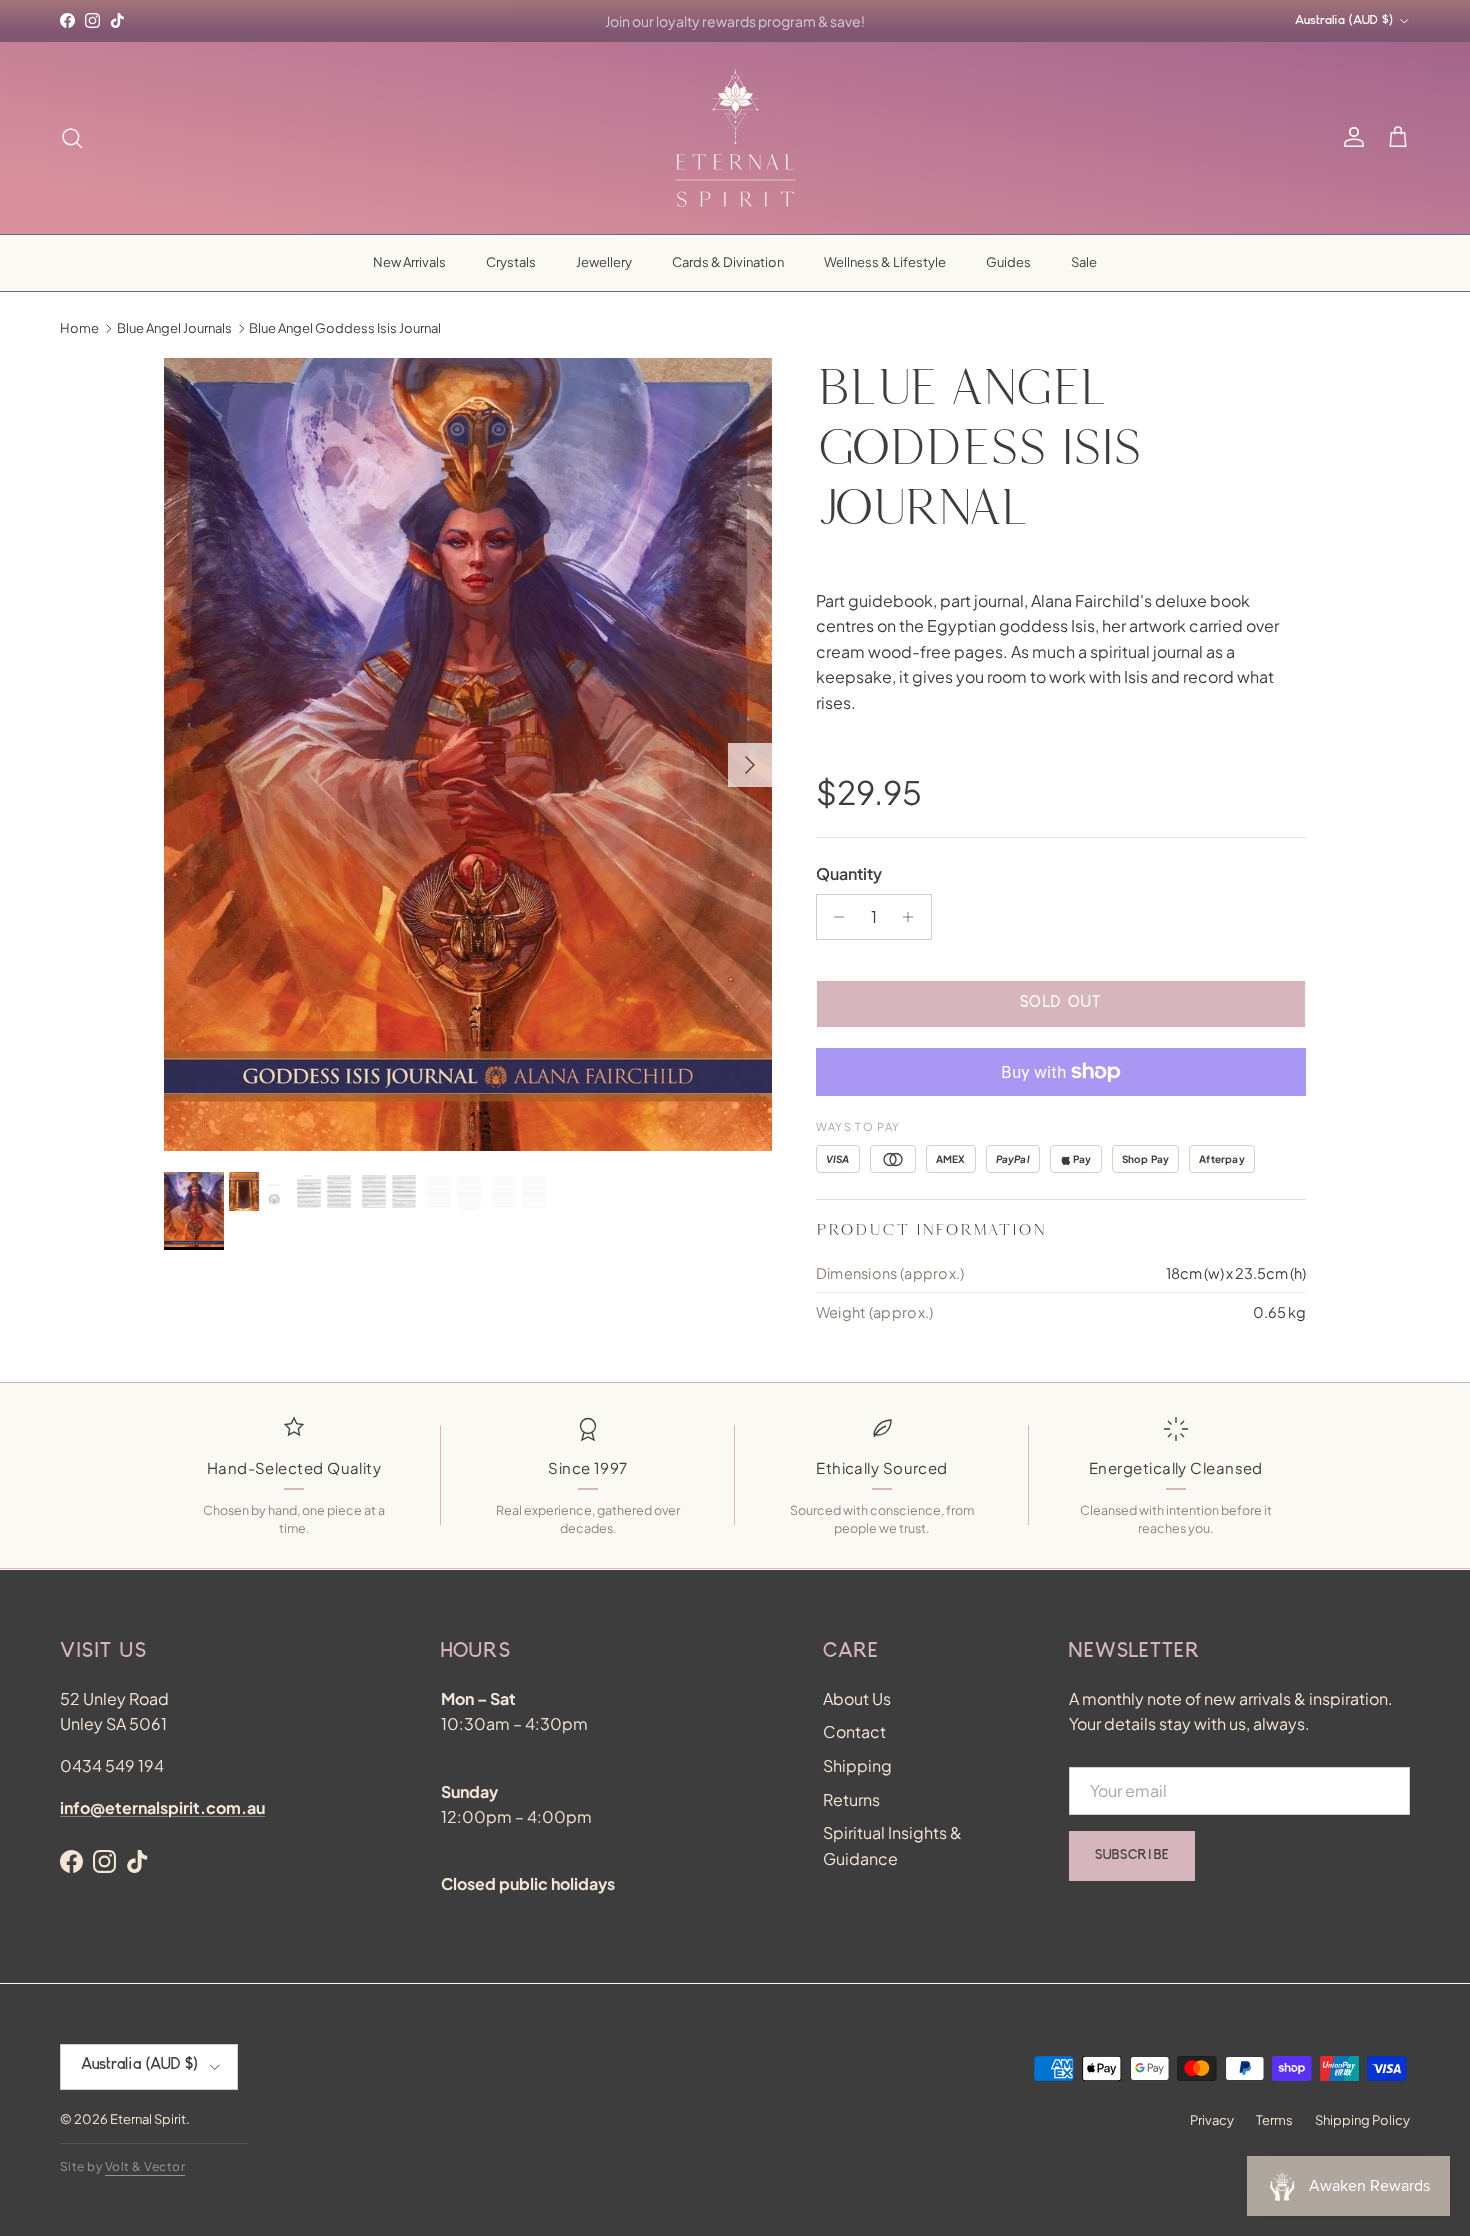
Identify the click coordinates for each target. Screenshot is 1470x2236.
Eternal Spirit (148, 2119)
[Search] (72, 138)
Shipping (857, 1765)
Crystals (511, 262)
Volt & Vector (145, 2166)
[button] (1398, 138)
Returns (851, 1799)
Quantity (849, 873)
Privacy (1212, 2120)
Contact (854, 1731)
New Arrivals (409, 262)
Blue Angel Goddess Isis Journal (345, 328)
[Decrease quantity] (834, 917)
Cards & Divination (728, 262)
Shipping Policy (1362, 2120)
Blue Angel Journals (174, 328)
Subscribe (1132, 1856)
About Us (857, 1698)
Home (79, 328)
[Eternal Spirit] (735, 138)
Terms (1274, 2120)
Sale (1084, 262)
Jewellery (604, 262)
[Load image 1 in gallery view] (468, 755)
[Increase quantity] (913, 917)
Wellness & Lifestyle (885, 262)
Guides (1008, 262)
